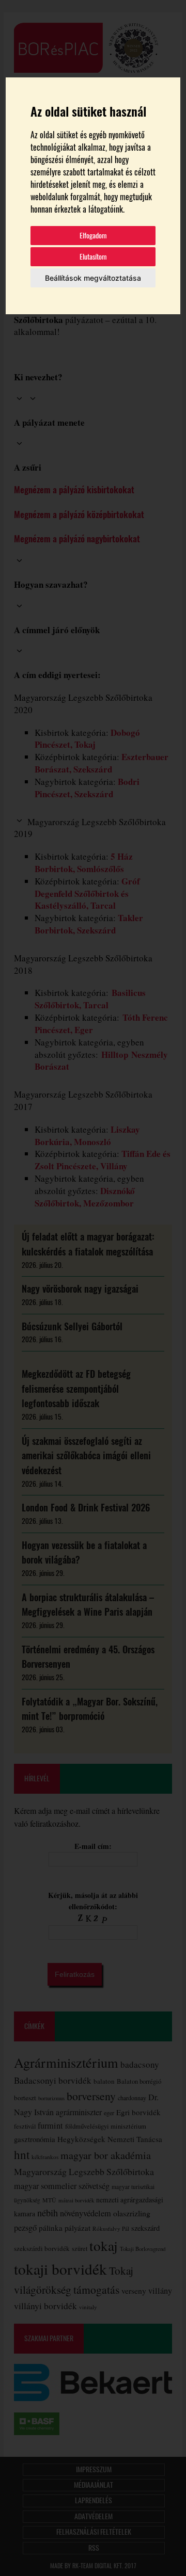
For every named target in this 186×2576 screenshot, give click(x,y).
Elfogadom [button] (93, 236)
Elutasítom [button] (93, 257)
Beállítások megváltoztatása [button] (93, 278)
